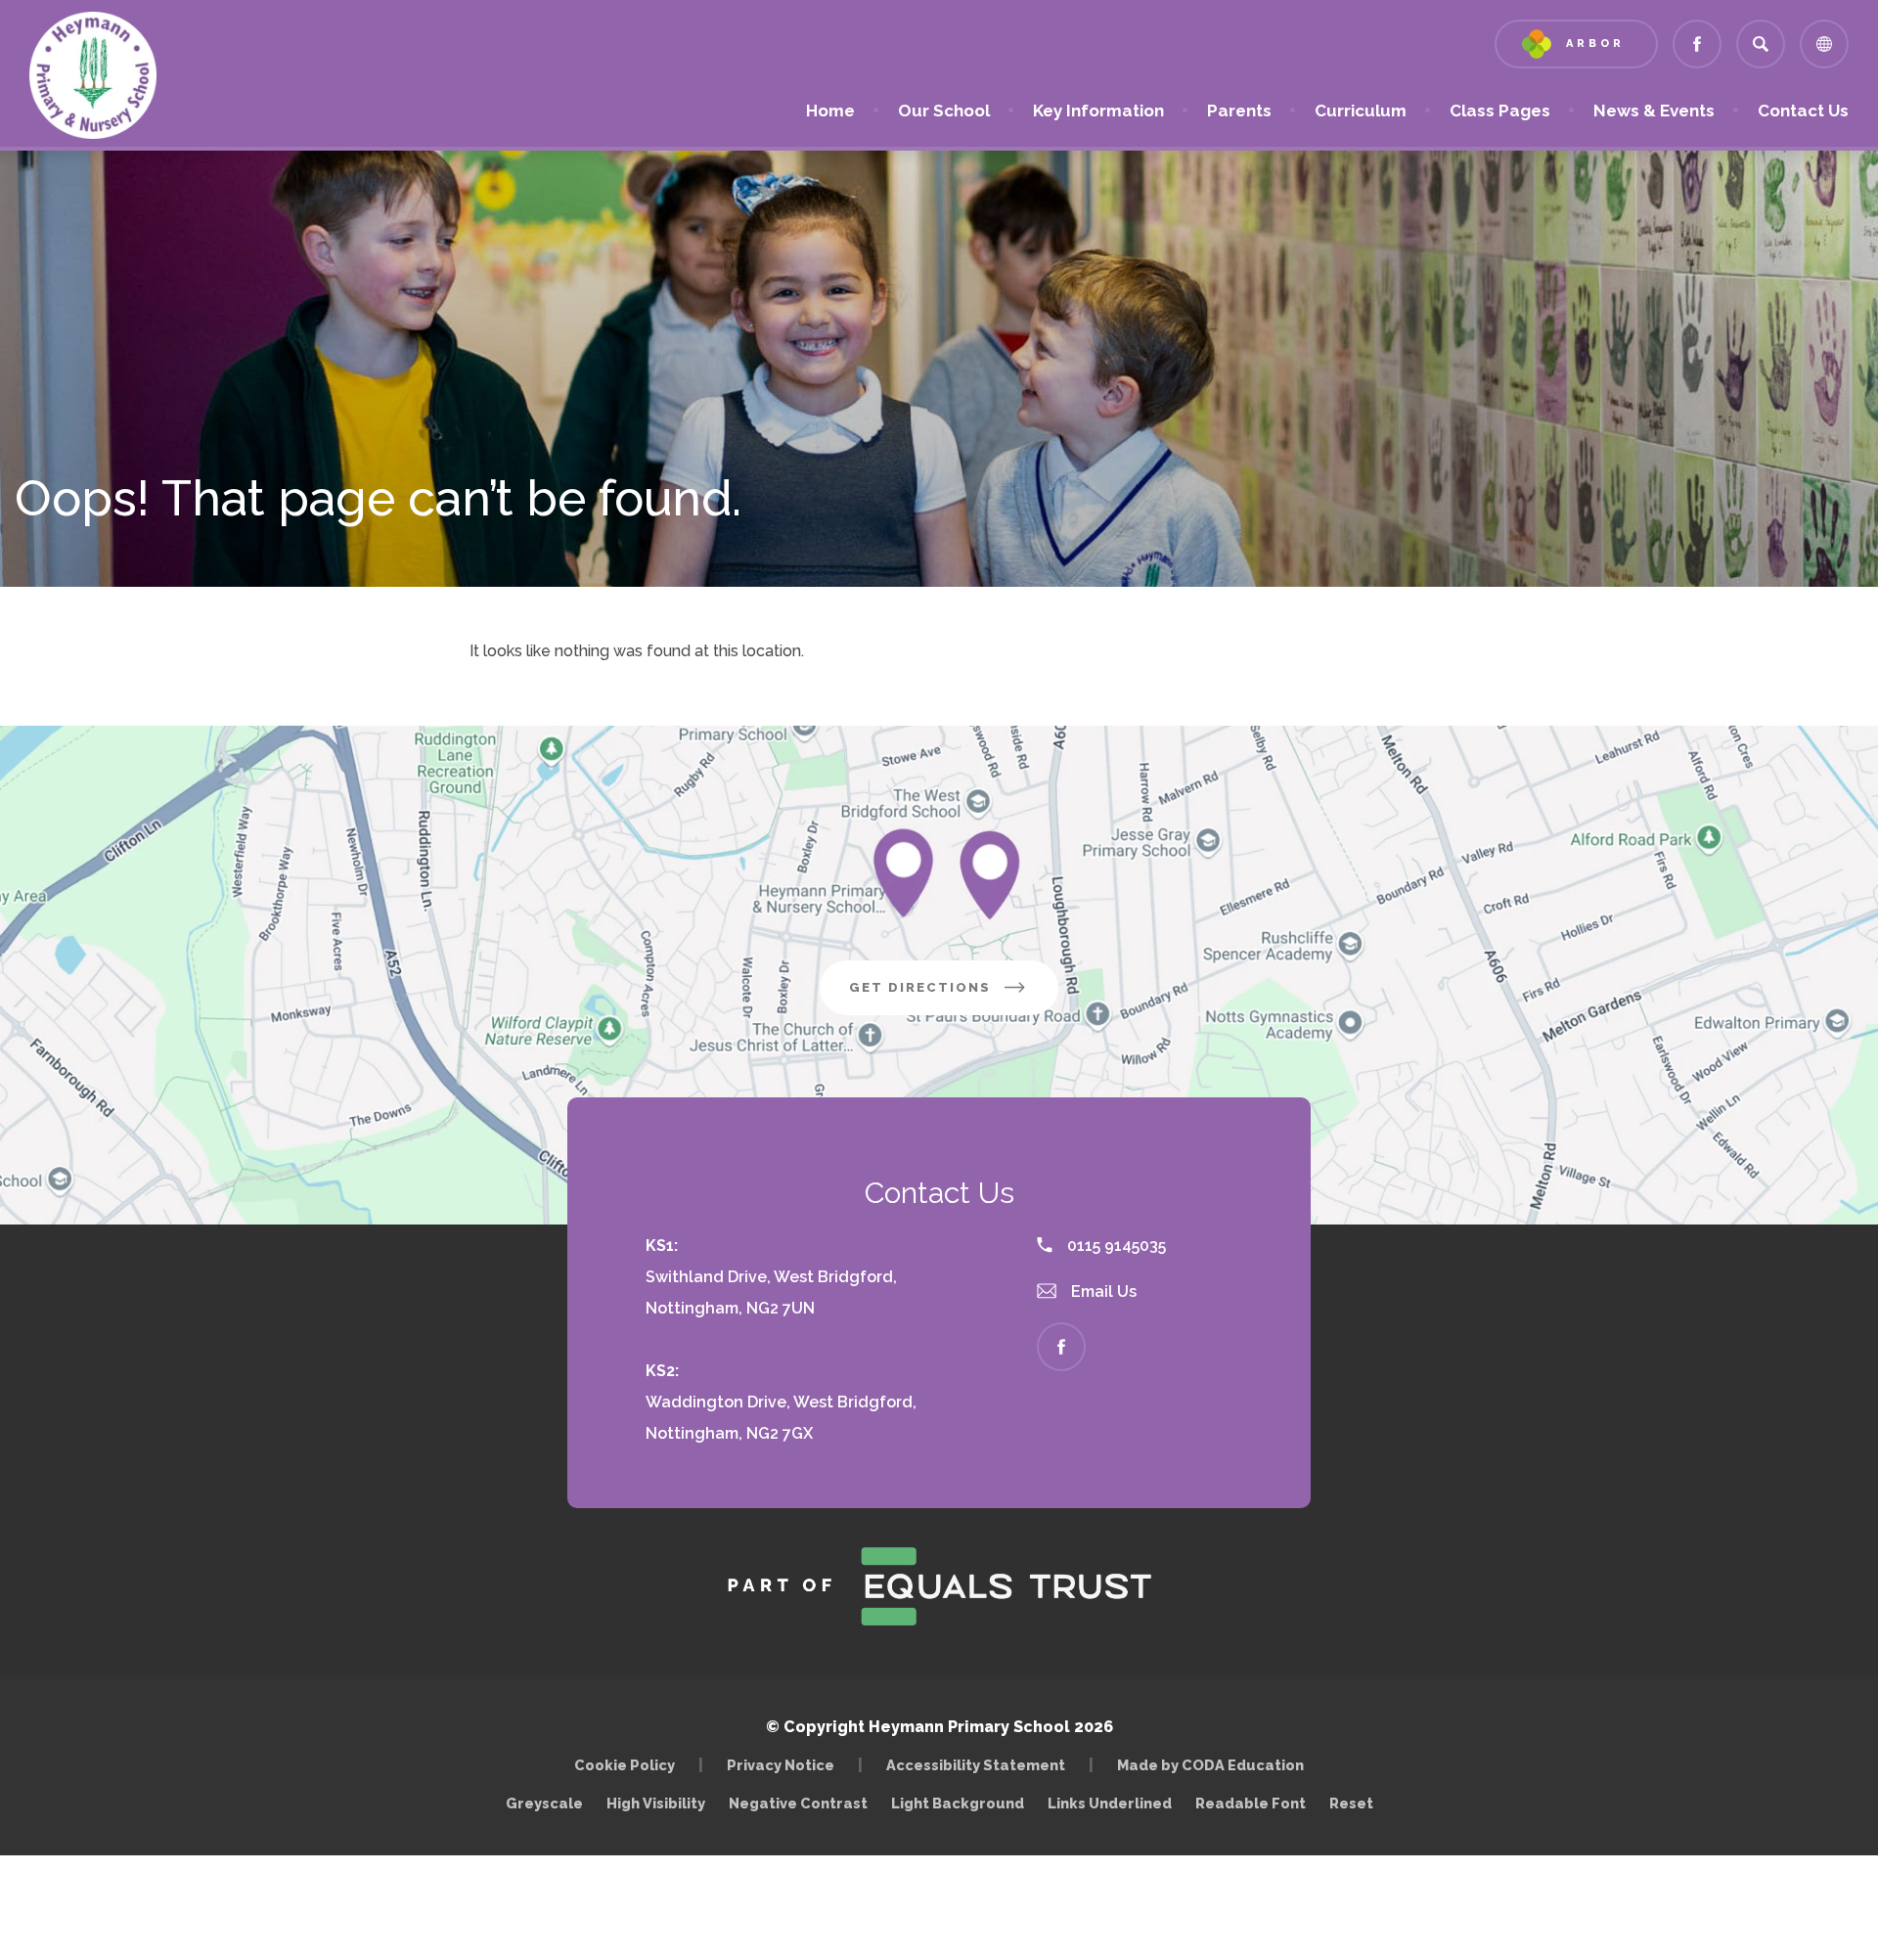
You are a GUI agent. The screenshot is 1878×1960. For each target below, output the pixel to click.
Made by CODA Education (1215, 1765)
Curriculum (1361, 111)
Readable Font (1251, 1803)
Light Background (958, 1803)
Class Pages (1500, 111)
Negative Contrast (798, 1803)
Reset (1351, 1803)
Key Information (1098, 111)
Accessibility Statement (976, 1765)
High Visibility (656, 1803)
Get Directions (954, 997)
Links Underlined (1110, 1803)
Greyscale (544, 1803)
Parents (1239, 111)
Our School (944, 111)
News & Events (1654, 111)
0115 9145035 (1115, 1246)
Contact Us (1803, 111)
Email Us (1102, 1292)
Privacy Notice (781, 1765)
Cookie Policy (625, 1765)
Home (830, 111)
